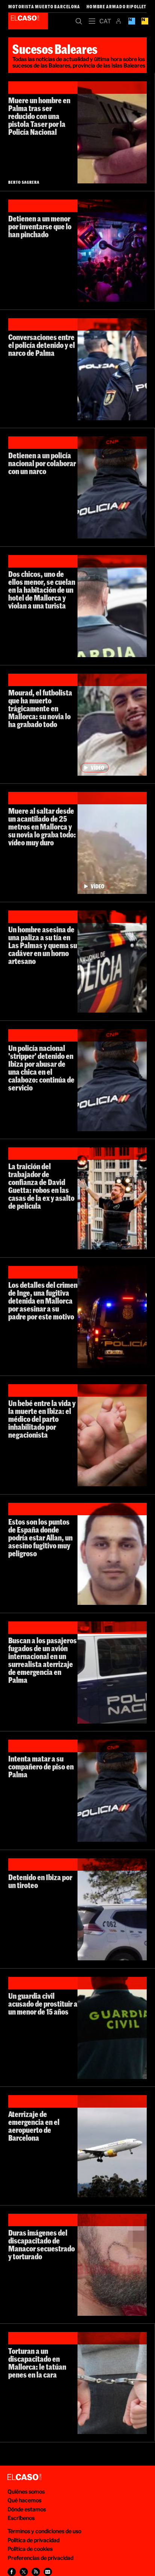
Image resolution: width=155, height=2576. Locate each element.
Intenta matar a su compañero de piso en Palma (41, 1766)
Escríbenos (21, 2518)
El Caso (28, 21)
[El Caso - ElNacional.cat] (24, 2477)
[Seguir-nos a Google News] (48, 2572)
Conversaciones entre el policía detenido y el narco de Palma (42, 345)
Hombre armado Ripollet (116, 6)
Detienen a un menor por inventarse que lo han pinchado (40, 226)
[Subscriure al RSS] (36, 2572)
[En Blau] (131, 21)
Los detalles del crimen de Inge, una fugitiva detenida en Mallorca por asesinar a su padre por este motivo (43, 1301)
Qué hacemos (24, 2500)
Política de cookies (30, 2549)
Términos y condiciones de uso (44, 2531)
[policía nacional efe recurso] (112, 1672)
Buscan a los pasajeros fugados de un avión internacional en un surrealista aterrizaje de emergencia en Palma (43, 1660)
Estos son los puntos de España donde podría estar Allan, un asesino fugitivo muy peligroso (40, 1537)
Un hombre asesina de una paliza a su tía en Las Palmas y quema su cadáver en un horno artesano (43, 945)
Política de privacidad (33, 2540)
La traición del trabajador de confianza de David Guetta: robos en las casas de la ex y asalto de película (41, 1186)
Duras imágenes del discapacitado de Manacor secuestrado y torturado (42, 2244)
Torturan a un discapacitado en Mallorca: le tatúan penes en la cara (37, 2363)
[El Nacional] (145, 21)
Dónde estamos (27, 2509)
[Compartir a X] (24, 2572)
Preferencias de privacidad (40, 2558)
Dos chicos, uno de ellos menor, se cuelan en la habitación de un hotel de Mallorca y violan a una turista (42, 590)
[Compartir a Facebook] (12, 2572)
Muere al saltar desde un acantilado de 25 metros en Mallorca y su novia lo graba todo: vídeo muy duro (42, 827)
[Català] (105, 21)
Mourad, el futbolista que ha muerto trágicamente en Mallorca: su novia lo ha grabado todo (40, 708)
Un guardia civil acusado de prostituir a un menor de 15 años (43, 2004)
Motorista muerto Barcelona (44, 6)
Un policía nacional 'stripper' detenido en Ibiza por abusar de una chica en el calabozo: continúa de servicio (41, 1068)
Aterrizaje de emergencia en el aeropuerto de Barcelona (34, 2126)
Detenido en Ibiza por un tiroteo (40, 1881)
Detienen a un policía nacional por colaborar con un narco (42, 463)
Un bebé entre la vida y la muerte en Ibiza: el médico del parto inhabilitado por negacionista (42, 1419)
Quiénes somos (26, 2491)
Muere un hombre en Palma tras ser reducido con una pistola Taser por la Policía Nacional (39, 116)
